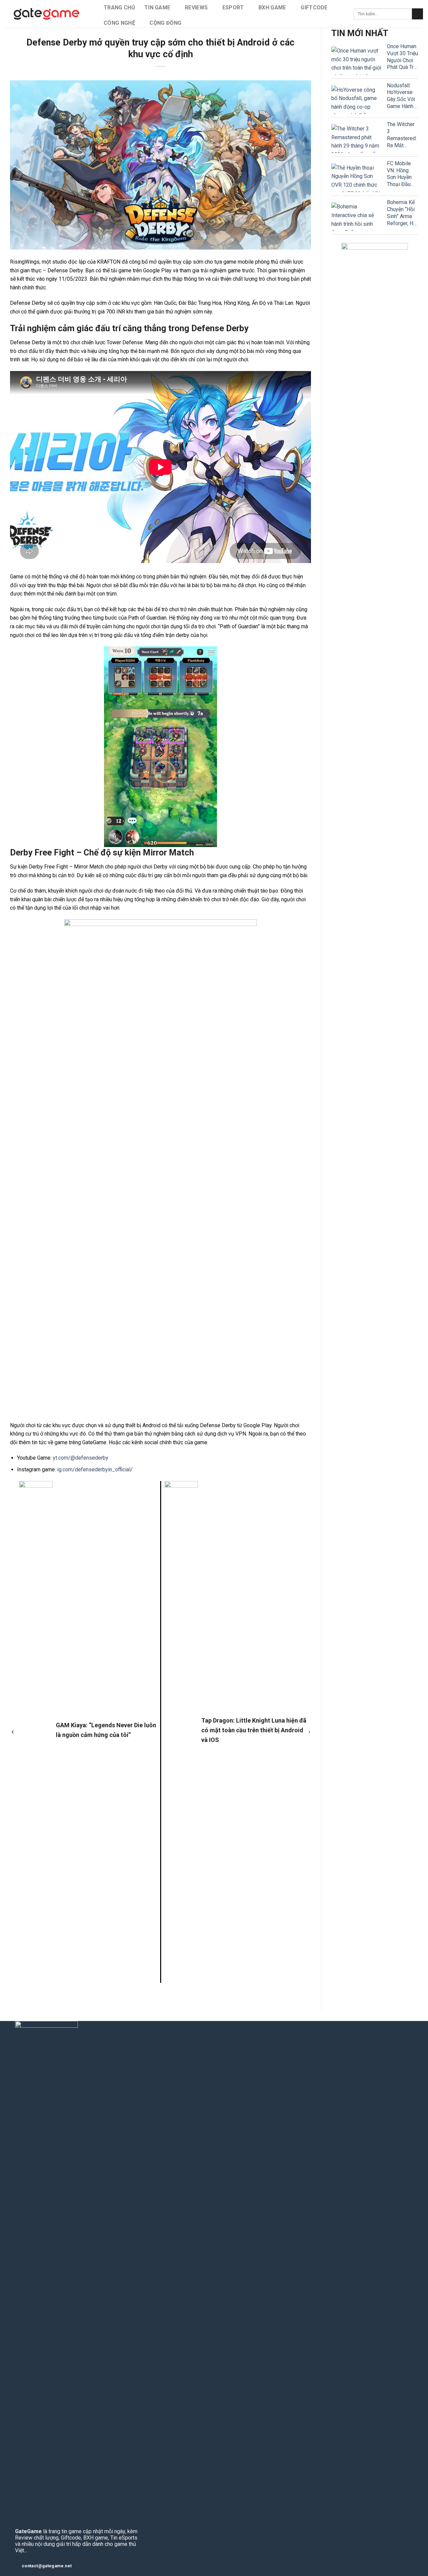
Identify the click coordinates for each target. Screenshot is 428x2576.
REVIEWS (196, 8)
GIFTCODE (314, 8)
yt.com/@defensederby (81, 1458)
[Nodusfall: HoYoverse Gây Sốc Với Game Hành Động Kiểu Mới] (356, 100)
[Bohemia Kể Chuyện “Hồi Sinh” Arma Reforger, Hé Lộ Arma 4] (356, 217)
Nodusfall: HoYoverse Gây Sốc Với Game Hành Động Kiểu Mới (401, 96)
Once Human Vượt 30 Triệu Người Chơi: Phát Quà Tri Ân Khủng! (402, 57)
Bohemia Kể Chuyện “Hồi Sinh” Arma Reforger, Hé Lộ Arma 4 (402, 213)
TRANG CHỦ (119, 8)
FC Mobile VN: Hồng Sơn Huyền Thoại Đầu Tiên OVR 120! (399, 174)
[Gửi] (417, 14)
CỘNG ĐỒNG (165, 23)
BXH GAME (272, 8)
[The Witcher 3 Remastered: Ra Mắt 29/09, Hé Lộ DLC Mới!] (356, 139)
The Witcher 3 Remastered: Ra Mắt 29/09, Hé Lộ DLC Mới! (402, 135)
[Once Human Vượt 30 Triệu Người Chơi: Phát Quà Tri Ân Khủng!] (356, 61)
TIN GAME (157, 8)
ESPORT (233, 8)
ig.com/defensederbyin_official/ (95, 1469)
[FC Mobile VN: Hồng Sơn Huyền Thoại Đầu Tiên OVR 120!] (356, 178)
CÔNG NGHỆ (119, 23)
